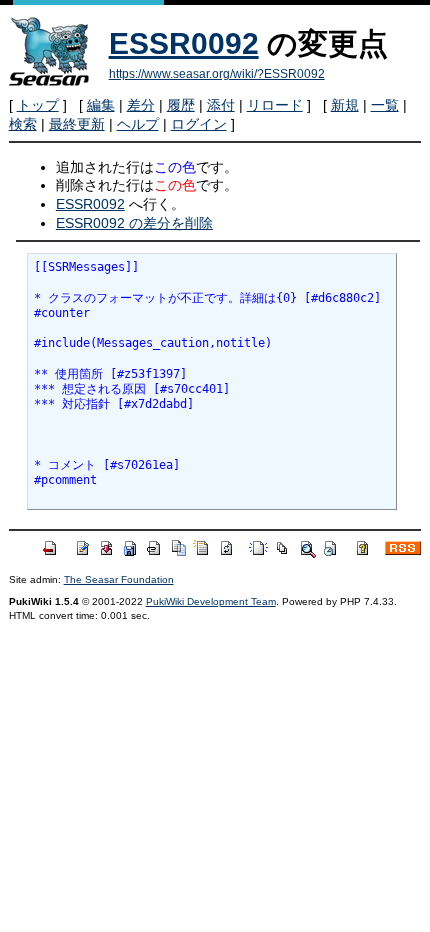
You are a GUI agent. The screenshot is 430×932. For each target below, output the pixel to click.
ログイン (199, 124)
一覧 (385, 105)
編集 (101, 105)
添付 (221, 105)
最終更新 (77, 124)
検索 (23, 124)
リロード (275, 105)
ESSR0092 (184, 43)
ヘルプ (138, 124)
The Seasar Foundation (119, 579)
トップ (38, 105)
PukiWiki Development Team (211, 601)
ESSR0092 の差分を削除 (134, 223)
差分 (141, 105)
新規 (345, 105)
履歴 (181, 105)
